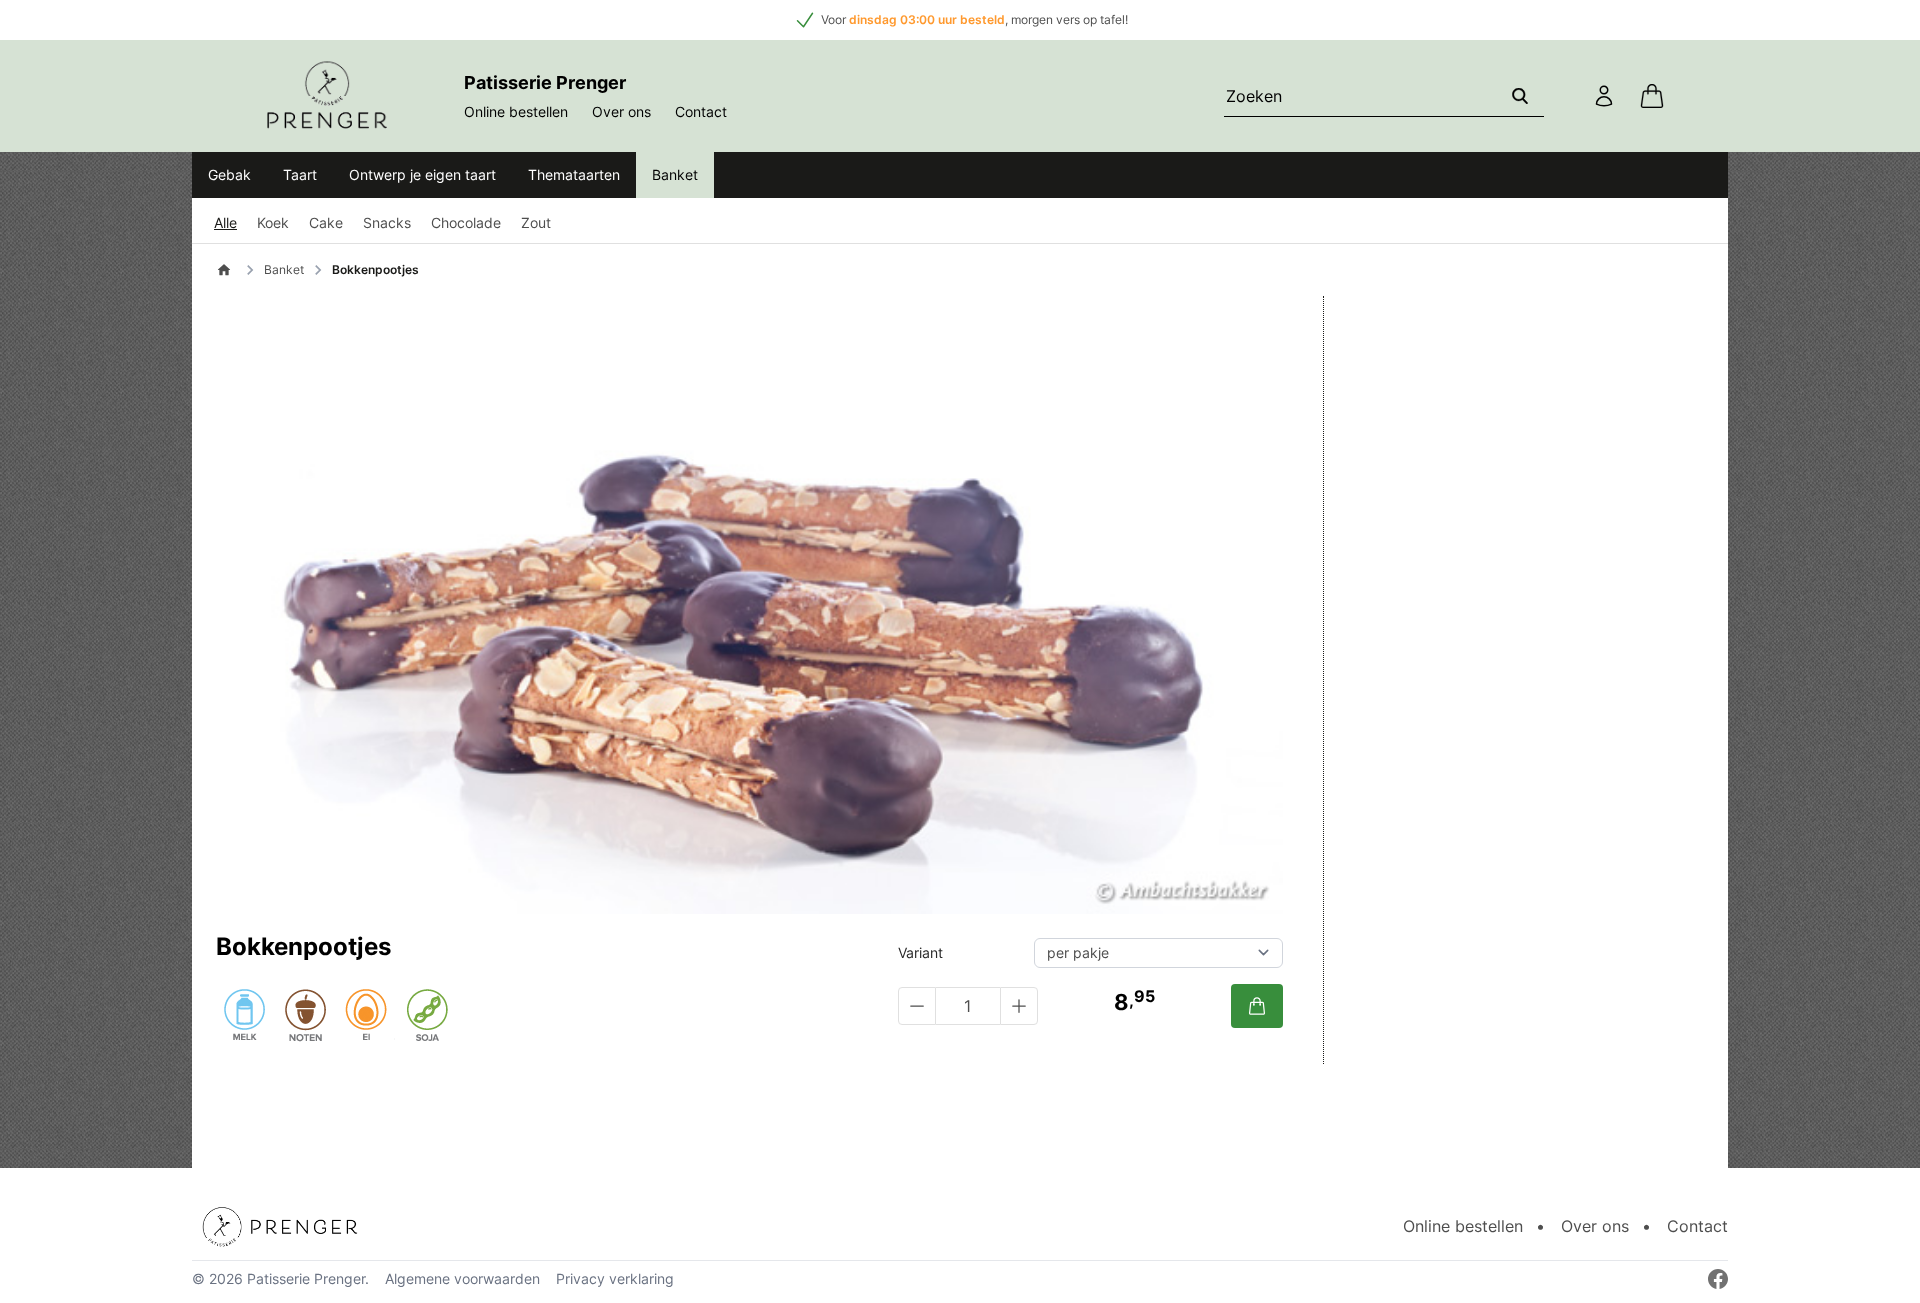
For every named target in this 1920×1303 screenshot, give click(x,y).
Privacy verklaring (615, 1278)
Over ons (621, 111)
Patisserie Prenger (306, 1278)
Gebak (229, 174)
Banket (675, 174)
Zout (536, 222)
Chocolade (466, 222)
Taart (300, 174)
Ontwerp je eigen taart (422, 174)
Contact (701, 111)
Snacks (387, 222)
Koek (273, 222)
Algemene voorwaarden (462, 1278)
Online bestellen (516, 111)
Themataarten (574, 174)
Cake (326, 222)
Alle (225, 222)
